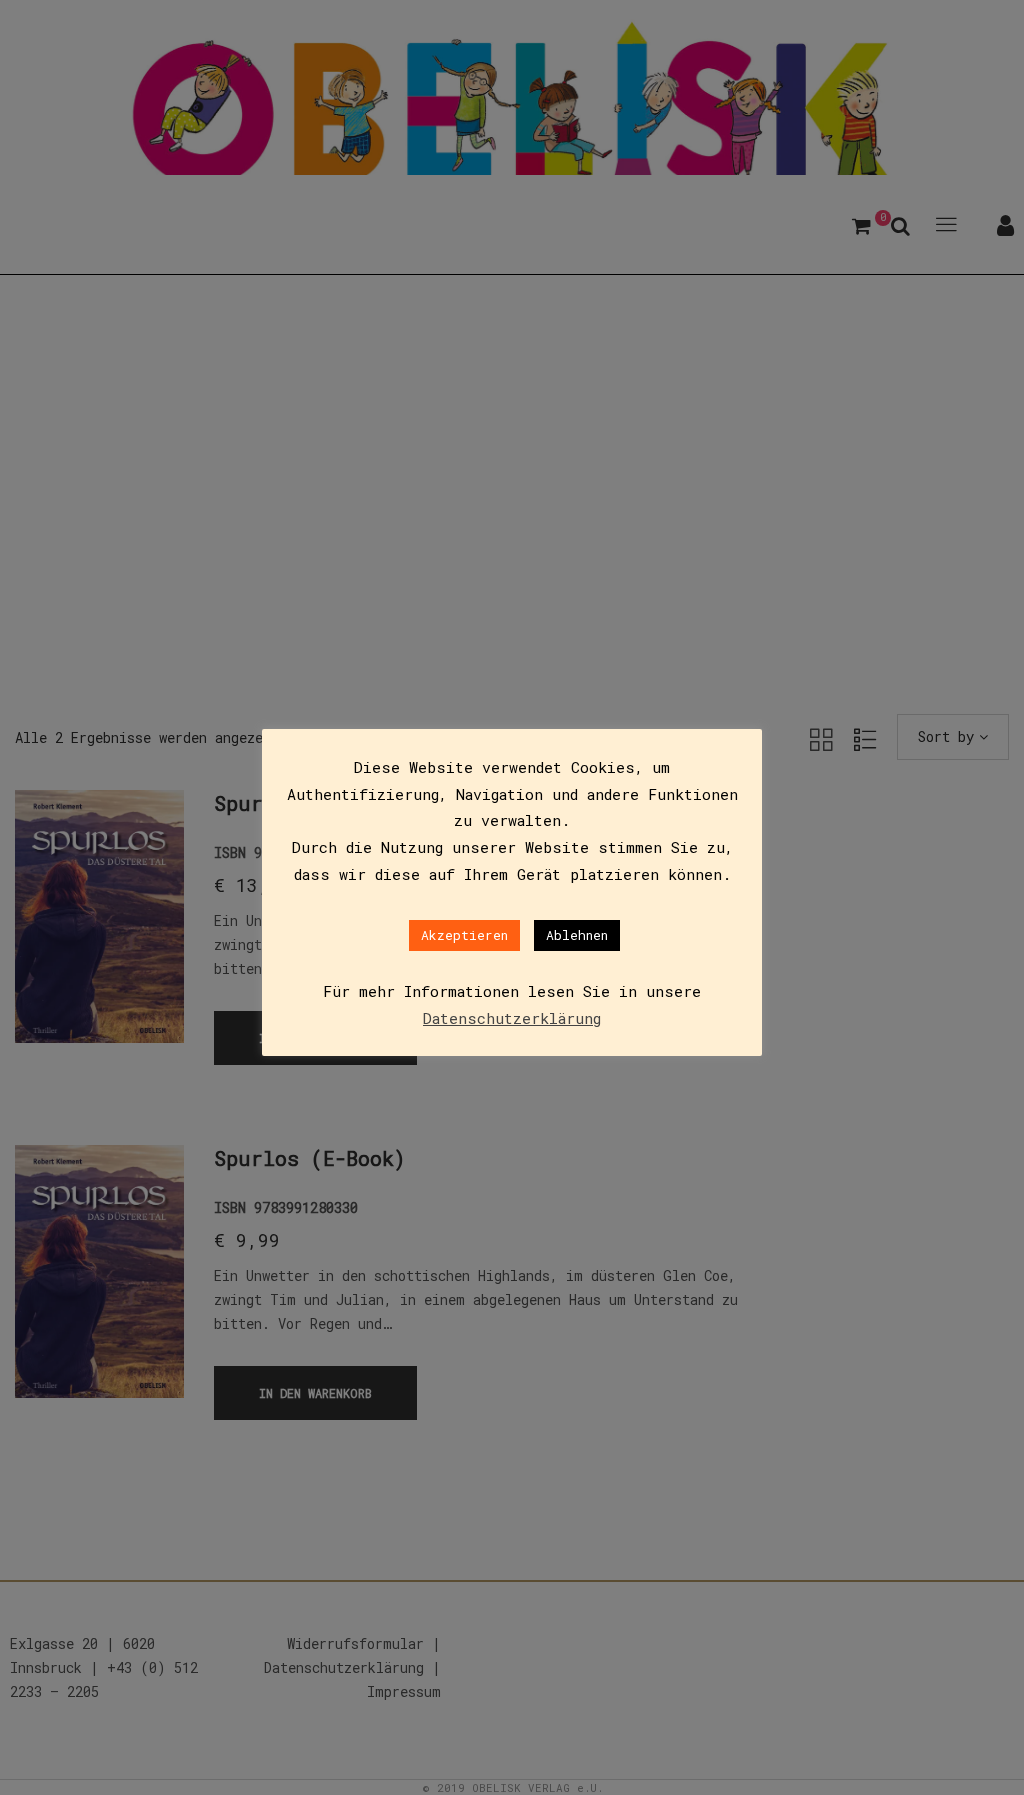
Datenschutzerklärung (512, 1018)
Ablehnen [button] (577, 935)
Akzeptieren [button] (464, 935)
